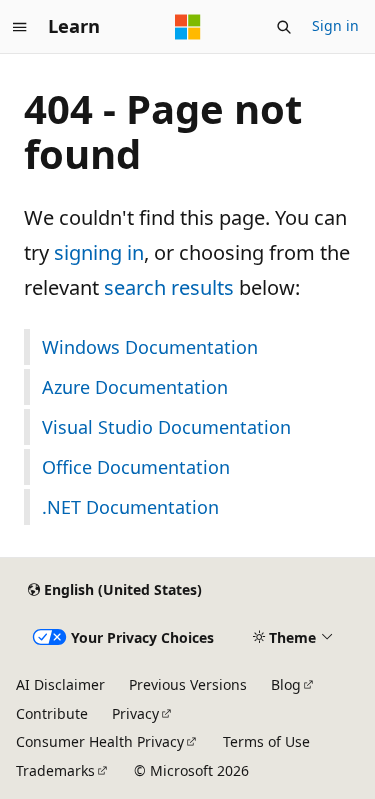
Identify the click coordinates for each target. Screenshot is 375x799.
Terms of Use (266, 741)
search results (169, 287)
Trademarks (55, 770)
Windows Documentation (150, 347)
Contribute (52, 713)
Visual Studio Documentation (166, 427)
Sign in (335, 25)
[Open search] (284, 27)
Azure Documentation (135, 387)
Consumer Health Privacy (100, 741)
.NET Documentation (130, 507)
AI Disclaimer (60, 684)
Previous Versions (188, 684)
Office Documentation (136, 467)
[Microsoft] (188, 27)
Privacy (135, 713)
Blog (286, 684)
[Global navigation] (20, 27)
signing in (99, 252)
